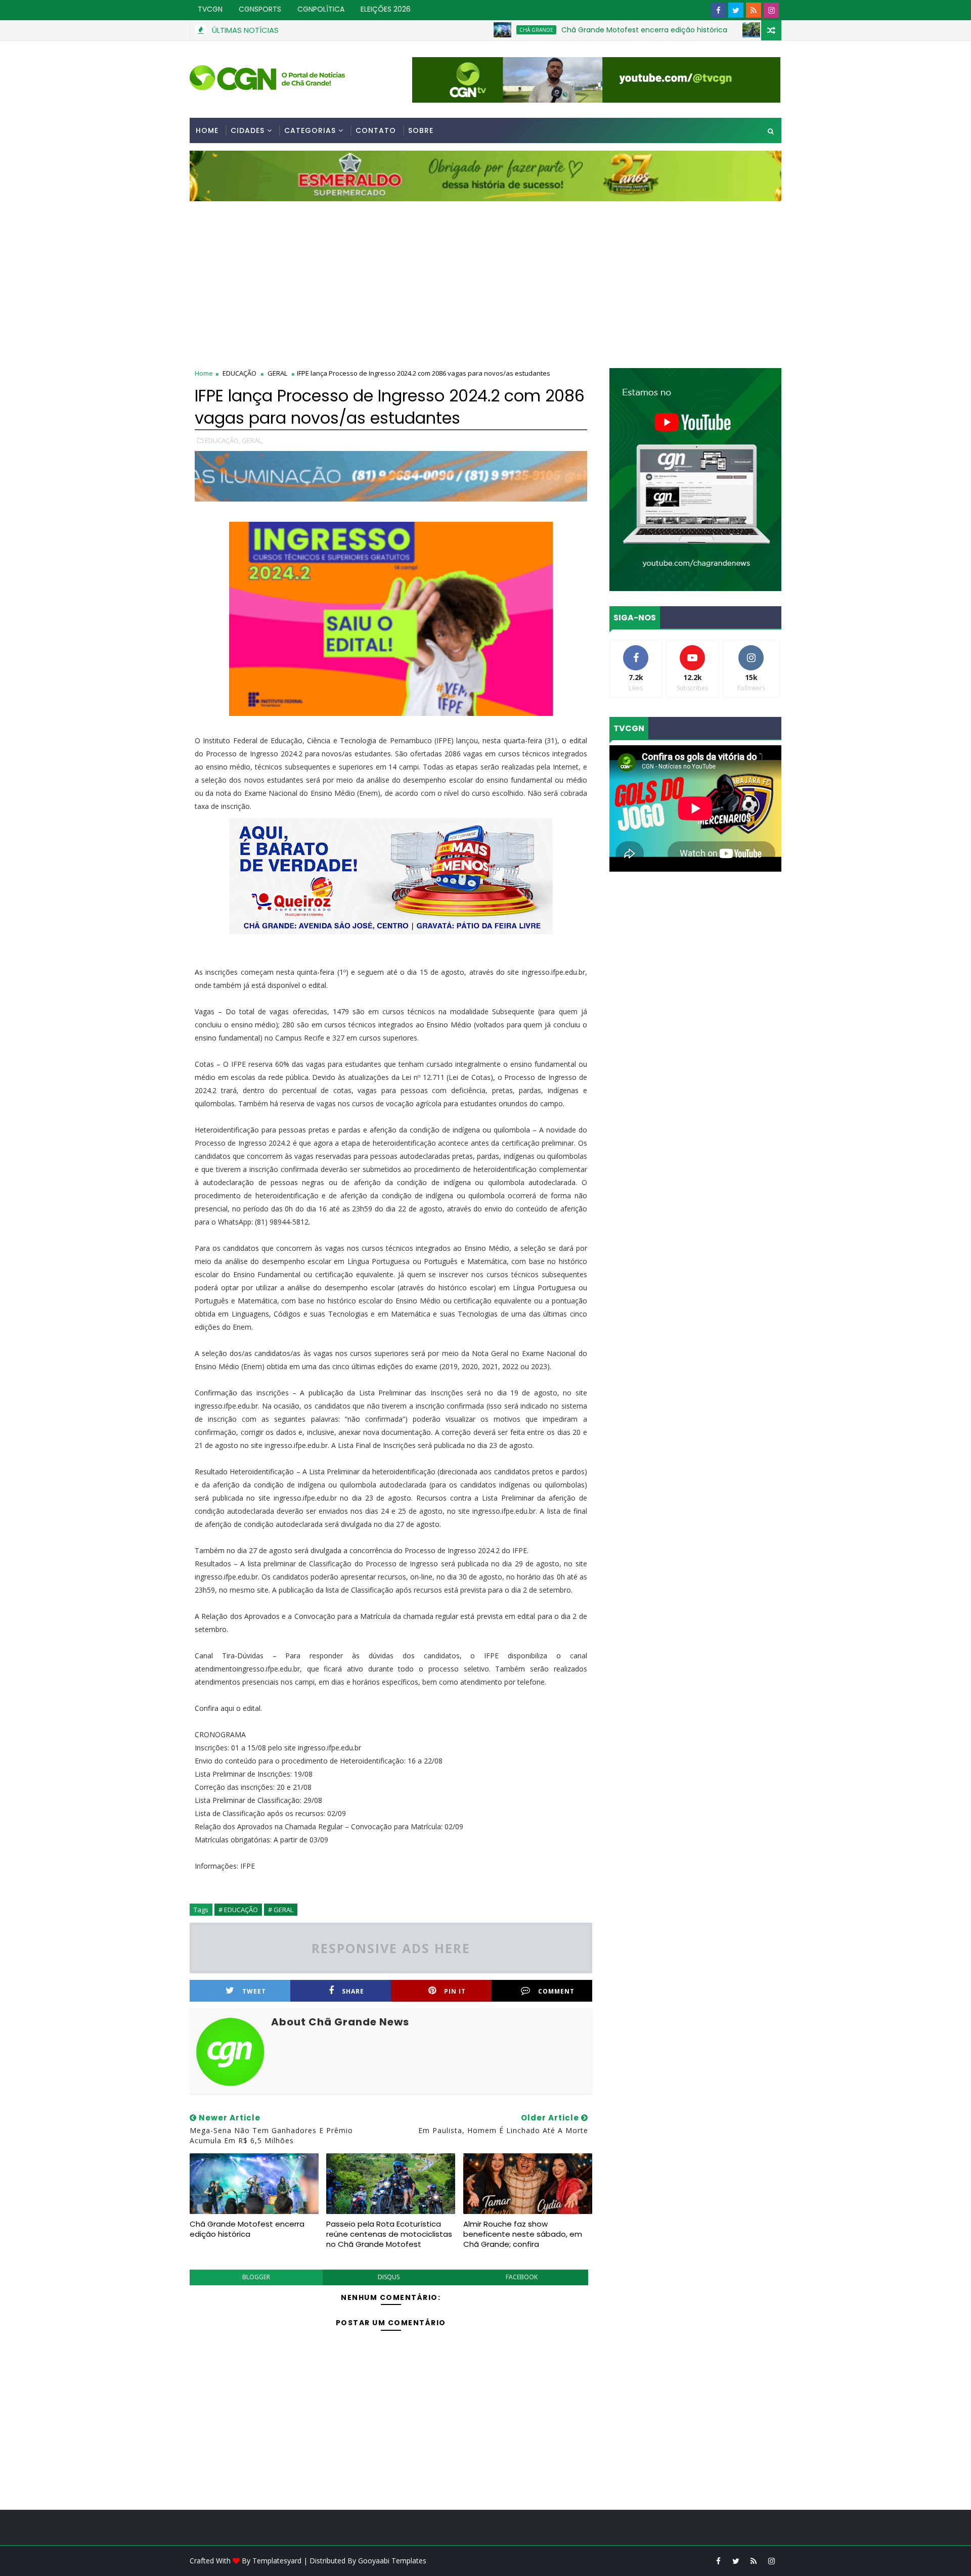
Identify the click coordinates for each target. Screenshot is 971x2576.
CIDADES (248, 130)
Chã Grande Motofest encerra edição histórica (565, 30)
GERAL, (252, 440)
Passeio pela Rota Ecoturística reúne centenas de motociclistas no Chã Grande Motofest (389, 2234)
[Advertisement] (485, 277)
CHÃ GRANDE (457, 30)
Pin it (455, 1991)
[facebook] (718, 10)
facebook (522, 2277)
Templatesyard (277, 2561)
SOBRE (421, 130)
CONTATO (376, 130)
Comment (556, 1991)
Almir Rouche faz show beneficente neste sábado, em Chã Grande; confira (523, 2234)
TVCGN (210, 9)
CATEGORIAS (310, 130)
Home (207, 130)
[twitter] (736, 10)
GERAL (277, 373)
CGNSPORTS (260, 9)
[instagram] (771, 10)
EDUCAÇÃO (239, 373)
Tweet (254, 1991)
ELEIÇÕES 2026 (386, 9)
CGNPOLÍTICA (321, 9)
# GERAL (281, 1910)
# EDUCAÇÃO (238, 1910)
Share (353, 1991)
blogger (256, 2277)
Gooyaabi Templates (392, 2561)
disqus (389, 2277)
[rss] (754, 10)
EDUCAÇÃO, (223, 440)
